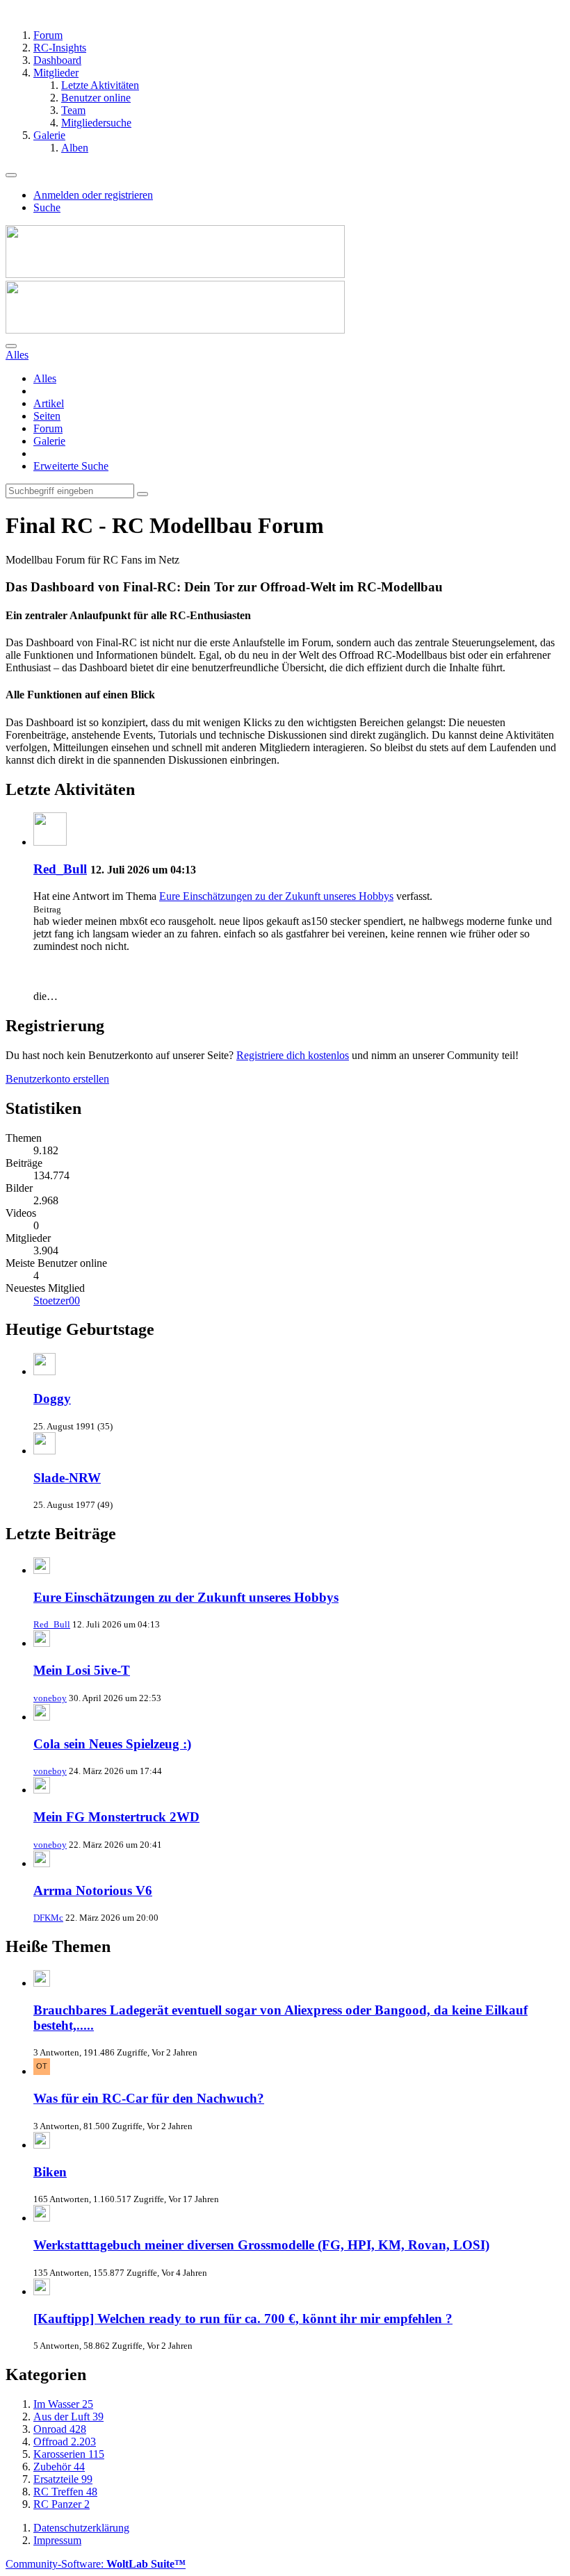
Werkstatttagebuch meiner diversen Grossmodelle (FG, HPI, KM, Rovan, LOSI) (261, 2245)
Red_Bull (60, 869)
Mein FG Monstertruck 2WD (116, 1817)
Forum (48, 428)
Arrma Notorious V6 (93, 1890)
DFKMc (48, 1918)
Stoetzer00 (57, 1301)
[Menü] (11, 175)
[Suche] (11, 346)
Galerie (49, 441)
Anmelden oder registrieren (93, 195)
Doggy (52, 1398)
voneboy (50, 1698)
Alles (45, 378)
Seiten (47, 416)
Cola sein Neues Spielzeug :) (112, 1744)
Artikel (49, 403)
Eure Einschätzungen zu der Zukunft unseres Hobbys (276, 896)
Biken (50, 2172)
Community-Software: (96, 2564)
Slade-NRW (67, 1478)
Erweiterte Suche (71, 466)
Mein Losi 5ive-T (82, 1670)
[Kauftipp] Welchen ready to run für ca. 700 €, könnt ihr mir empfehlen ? (243, 2319)
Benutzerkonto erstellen (57, 1079)
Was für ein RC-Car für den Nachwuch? (149, 2098)
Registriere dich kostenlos (293, 1055)
